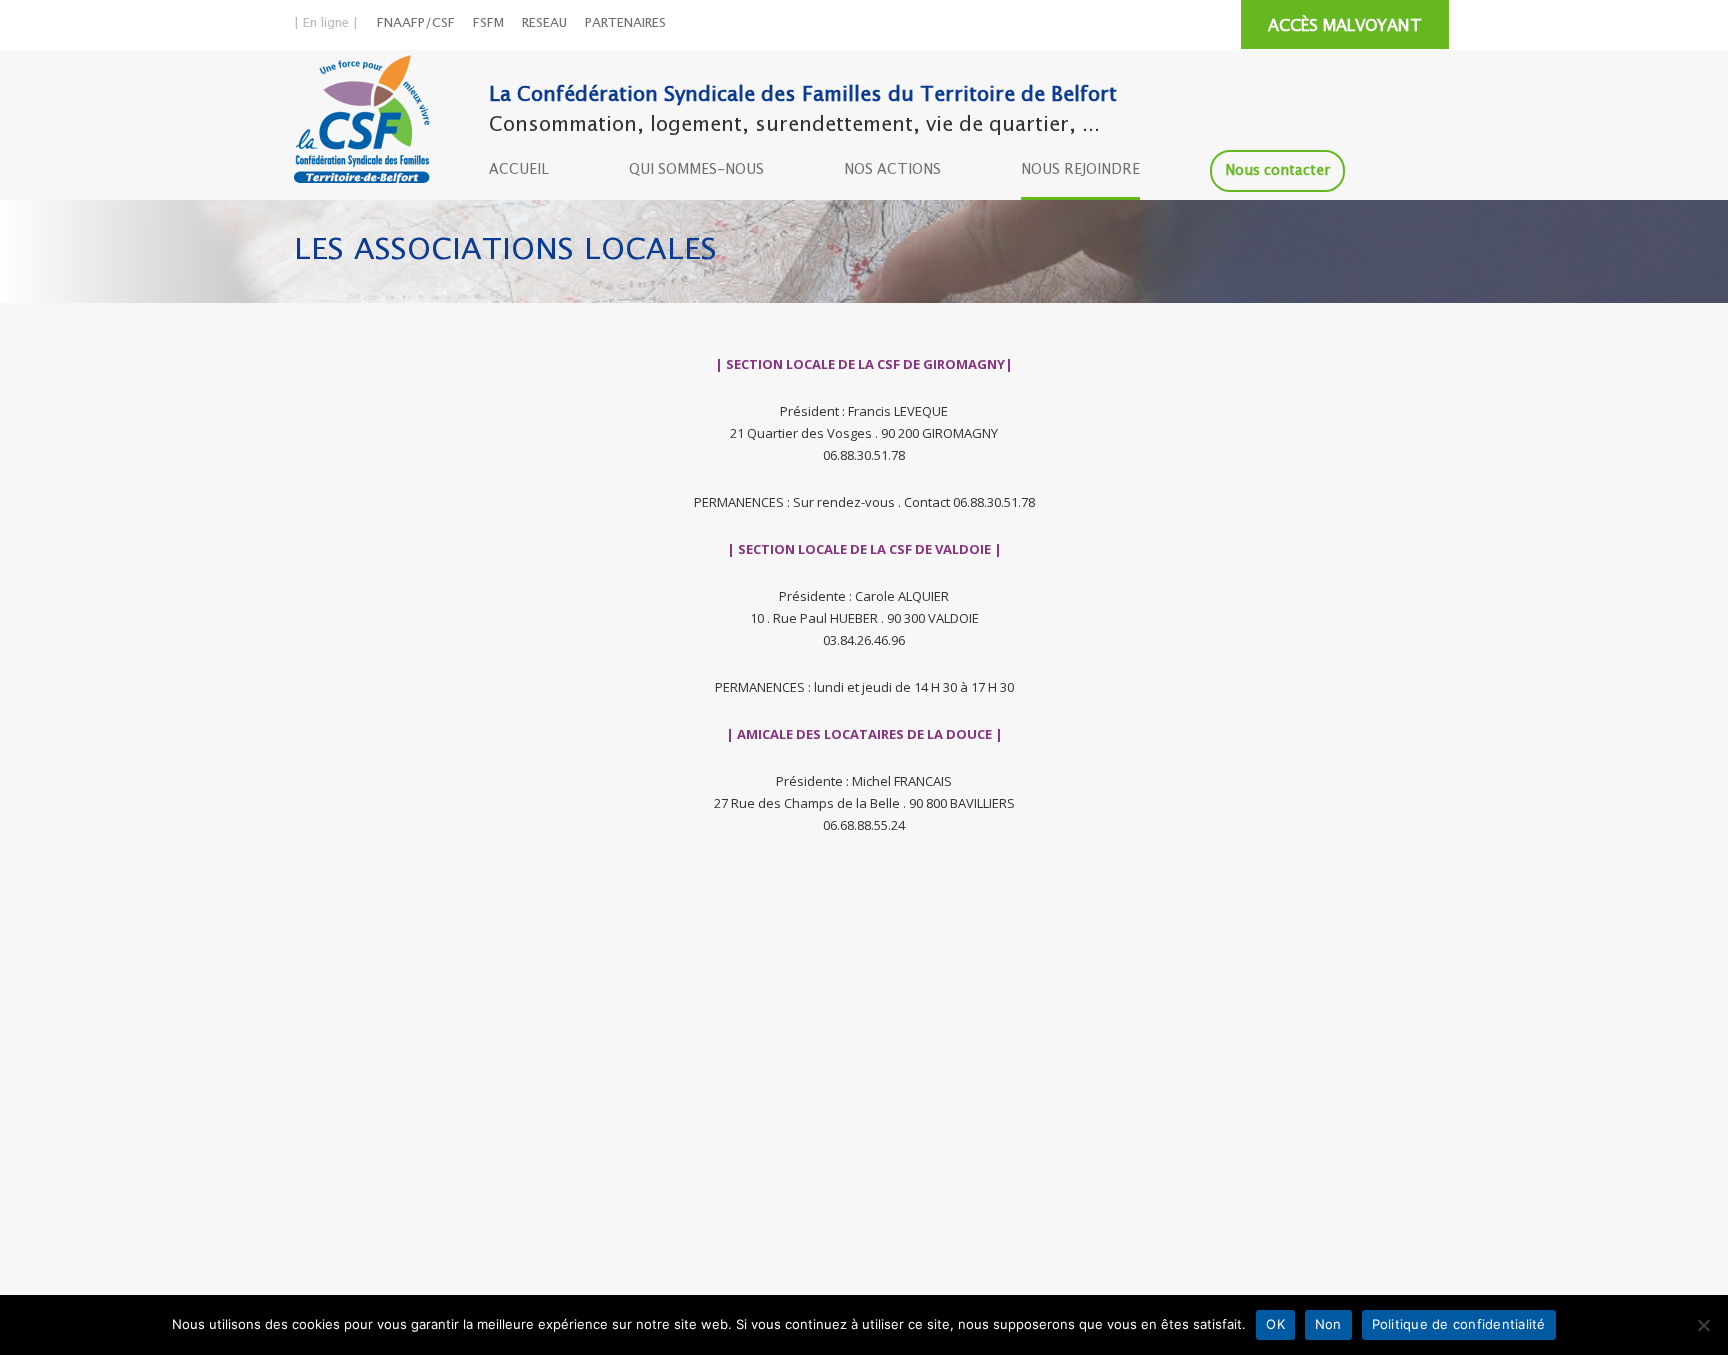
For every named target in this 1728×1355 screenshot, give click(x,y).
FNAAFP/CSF (416, 23)
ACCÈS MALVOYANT (1345, 26)
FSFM (488, 23)
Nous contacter (1277, 171)
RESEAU (544, 23)
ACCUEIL (519, 170)
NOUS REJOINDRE (1080, 170)
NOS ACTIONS (892, 170)
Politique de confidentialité (1459, 1324)
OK (1275, 1324)
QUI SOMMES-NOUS (696, 170)
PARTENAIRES (625, 23)
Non (1328, 1324)
